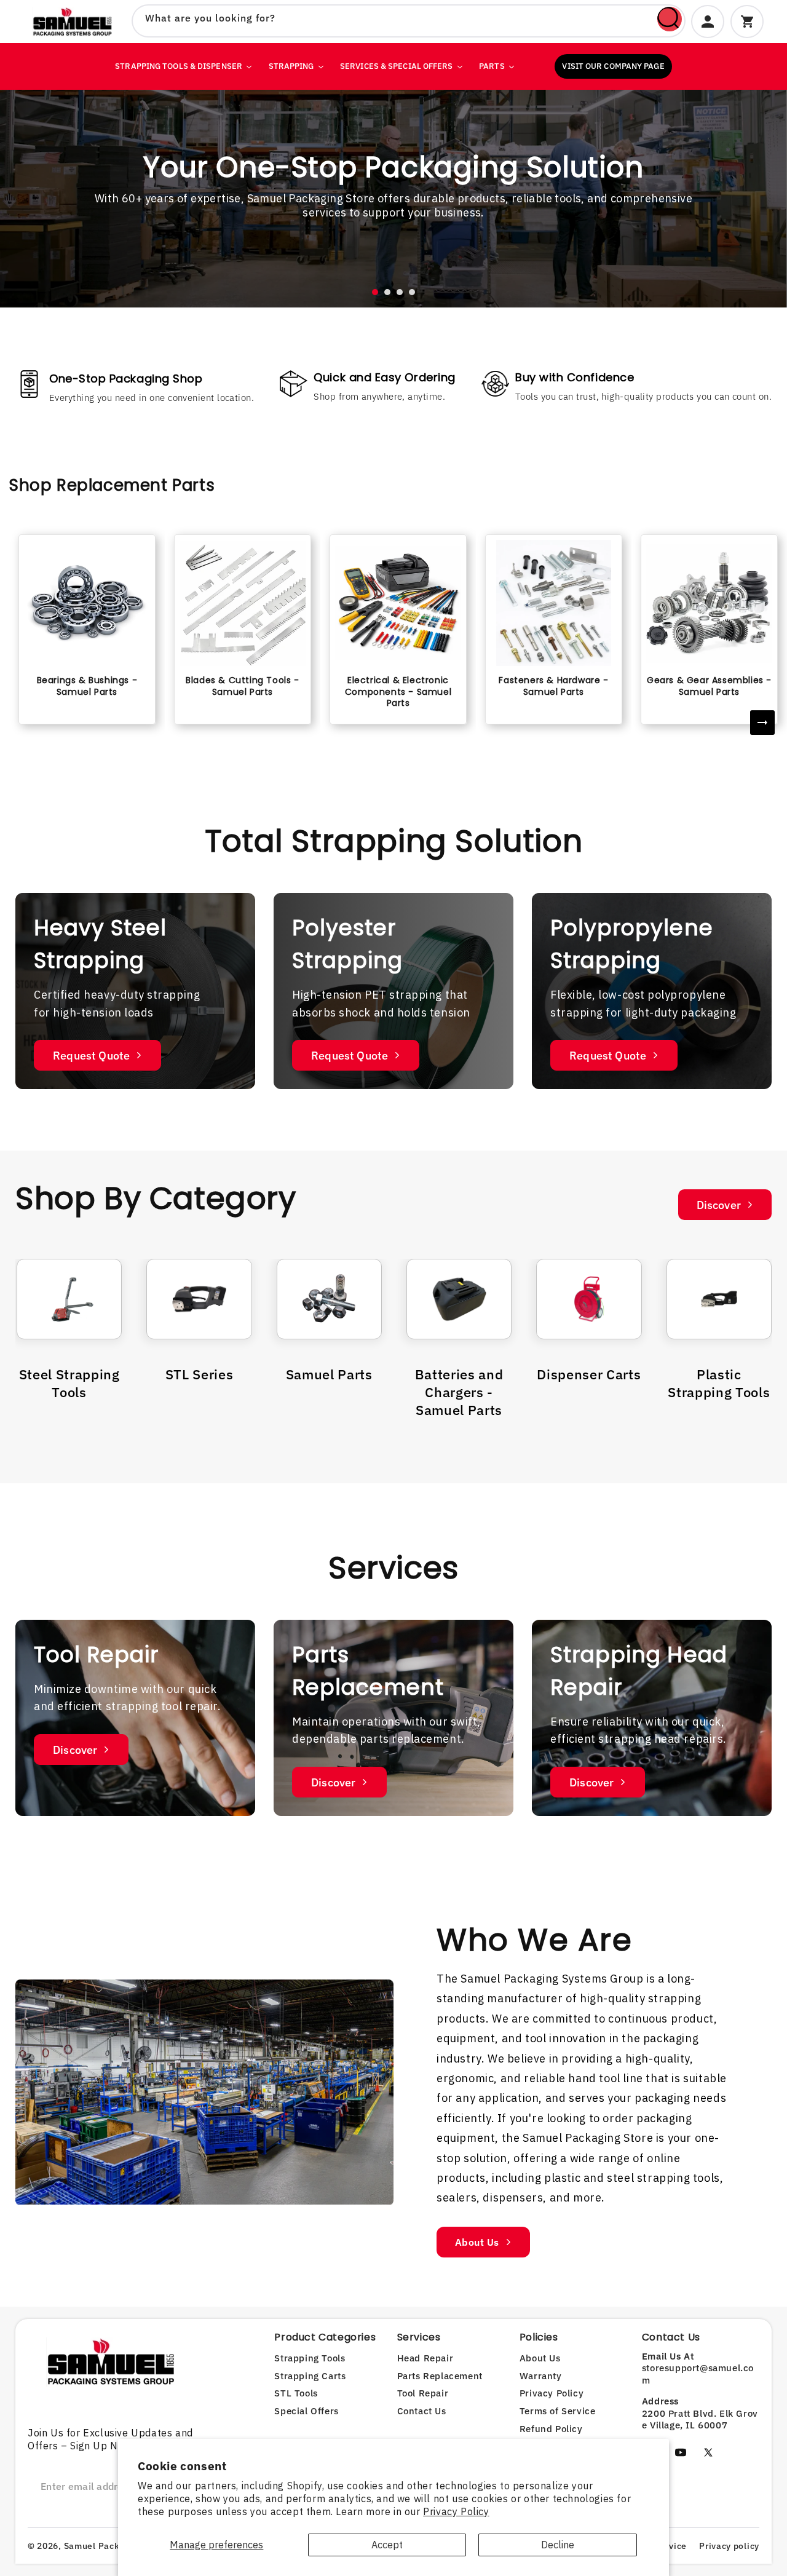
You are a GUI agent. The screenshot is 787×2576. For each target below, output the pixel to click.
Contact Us (422, 2411)
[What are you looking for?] (670, 19)
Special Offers (306, 2411)
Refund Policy (551, 2429)
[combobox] (409, 21)
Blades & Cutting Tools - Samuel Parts (242, 686)
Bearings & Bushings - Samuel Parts (87, 686)
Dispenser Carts (589, 1374)
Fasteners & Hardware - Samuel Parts (553, 686)
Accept (387, 2545)
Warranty (541, 2376)
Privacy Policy (456, 2511)
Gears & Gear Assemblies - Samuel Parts (709, 686)
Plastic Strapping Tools (719, 1383)
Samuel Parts (329, 1374)
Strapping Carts (310, 2376)
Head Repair (425, 2358)
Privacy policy (729, 2546)
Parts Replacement (440, 2376)
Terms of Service (558, 2411)
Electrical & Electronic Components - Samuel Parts (398, 691)
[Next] (762, 723)
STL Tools (296, 2393)
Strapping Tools (310, 2358)
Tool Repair (423, 2393)
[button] (375, 292)
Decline (558, 2545)
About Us (477, 2242)
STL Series (200, 1374)
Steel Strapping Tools (69, 1383)
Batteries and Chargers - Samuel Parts (459, 1392)
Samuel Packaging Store (117, 2546)
